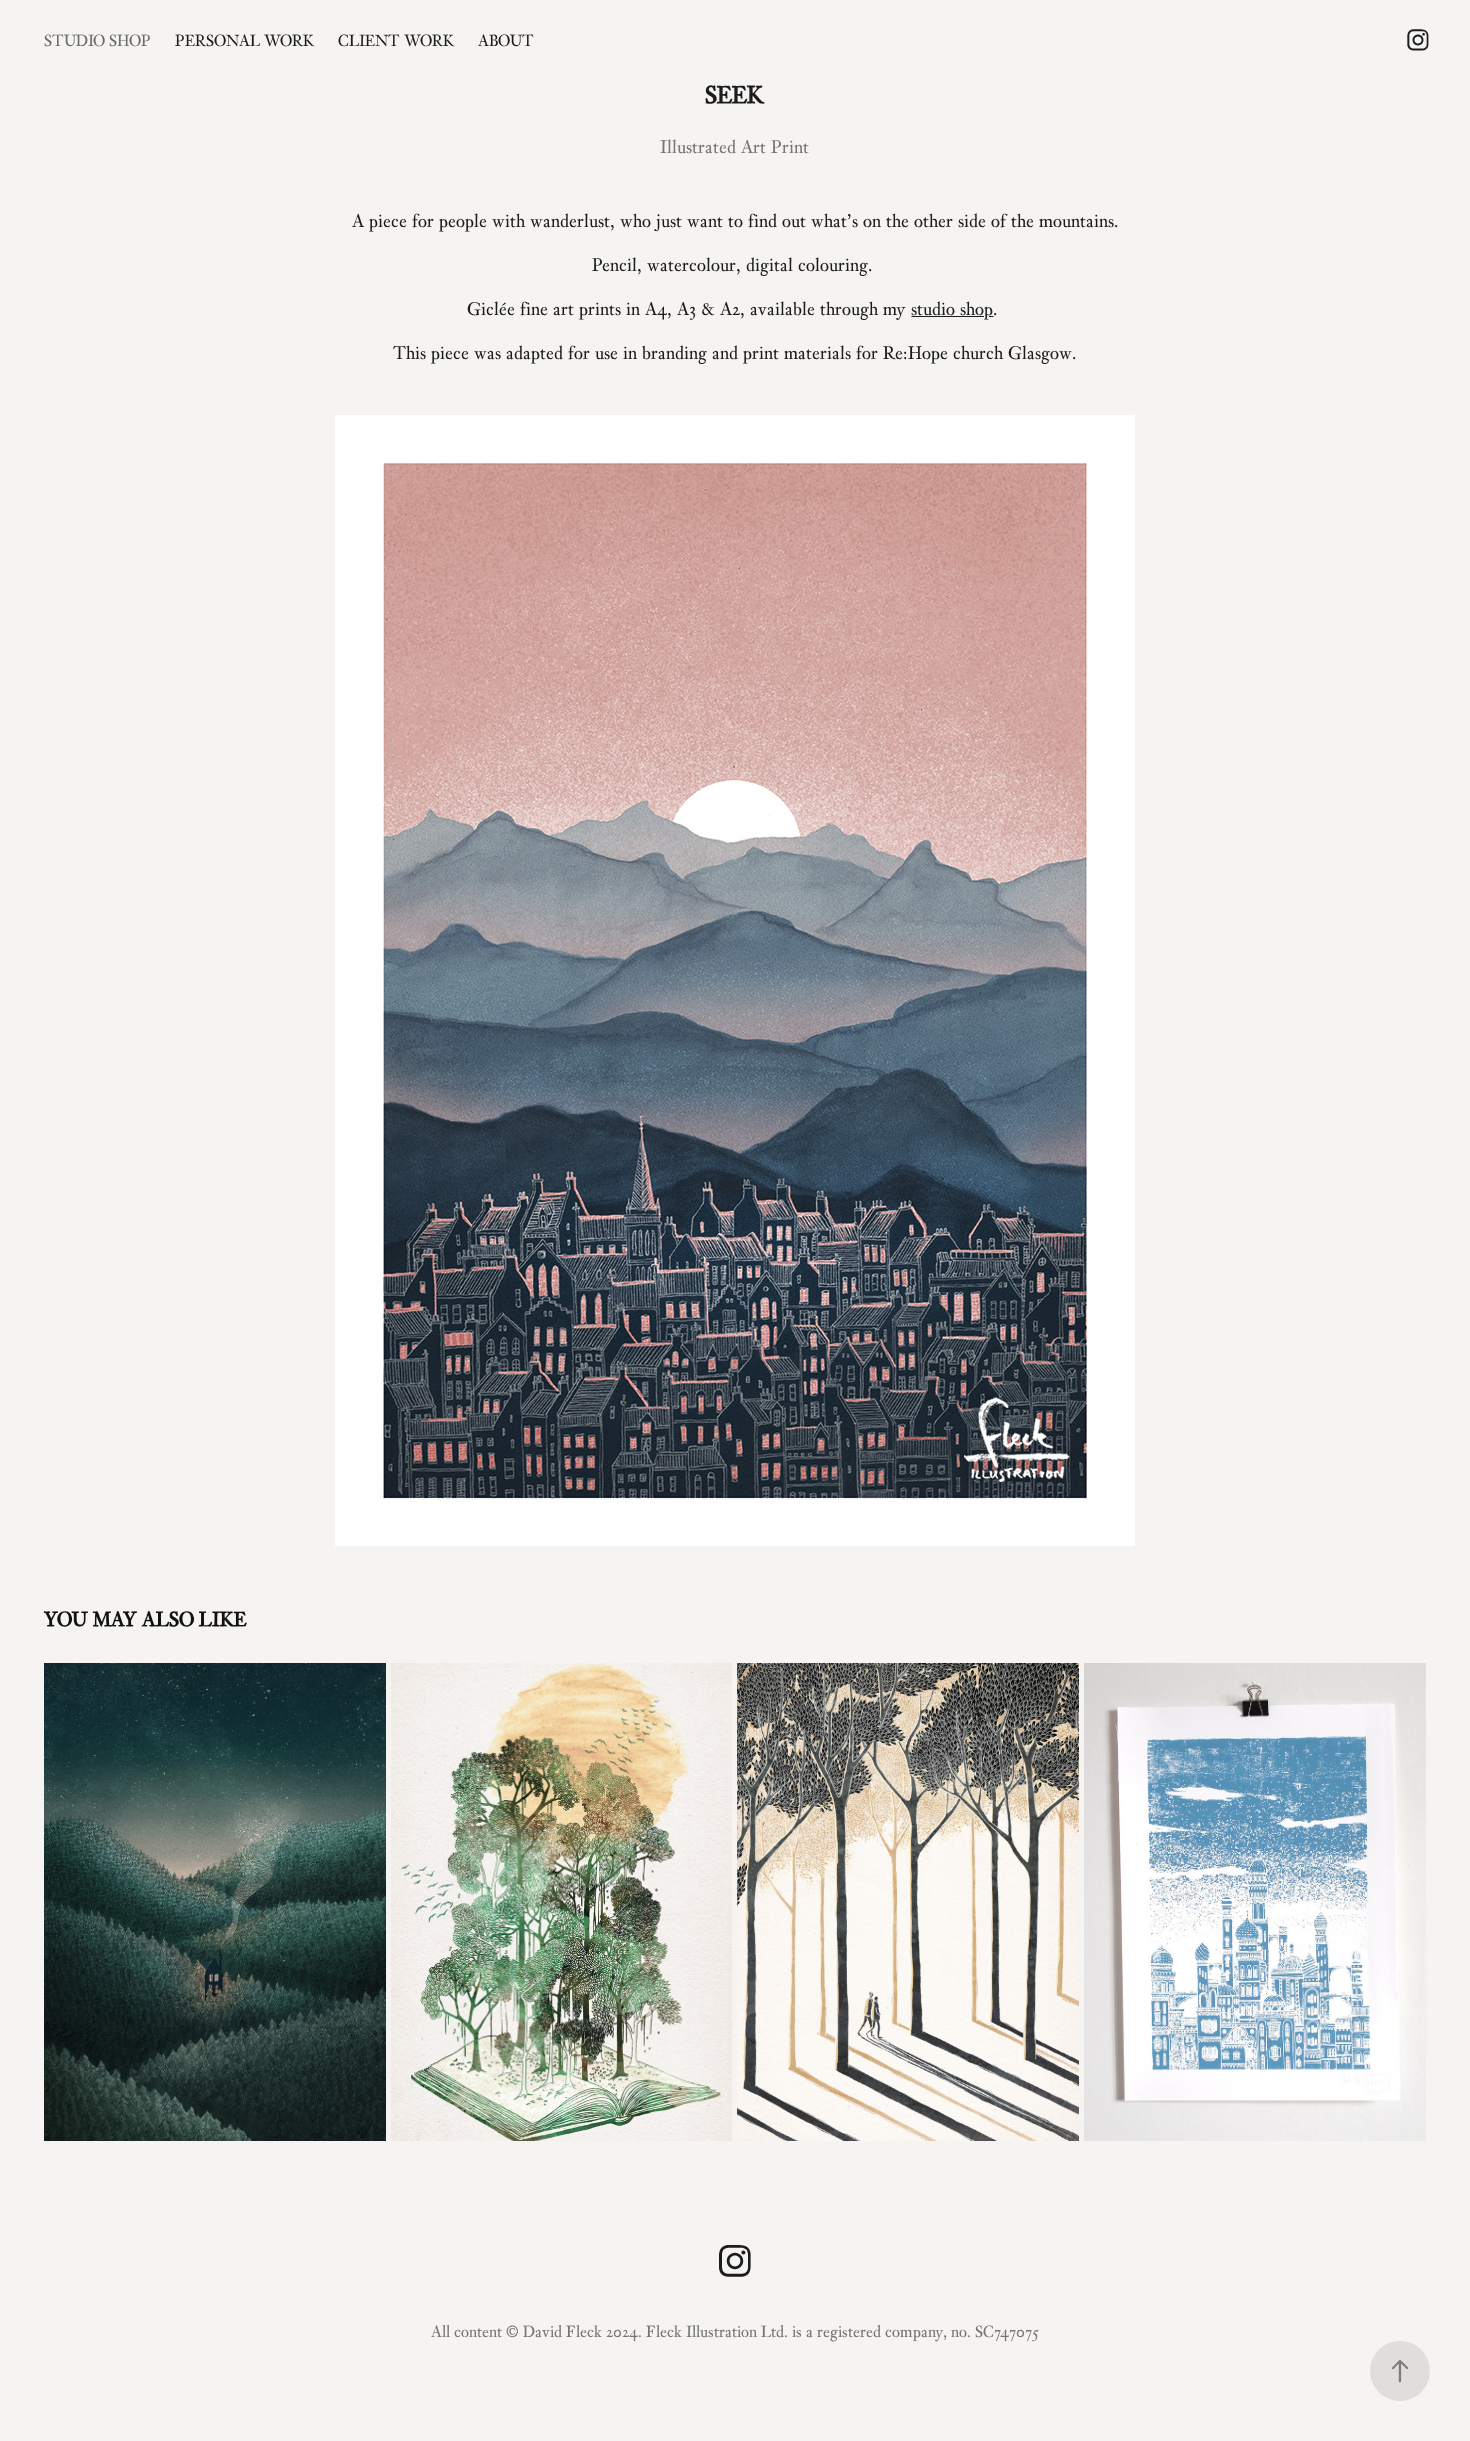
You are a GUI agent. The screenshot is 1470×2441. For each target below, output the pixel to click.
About (506, 40)
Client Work (396, 40)
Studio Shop (97, 40)
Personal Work (244, 40)
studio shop (952, 308)
